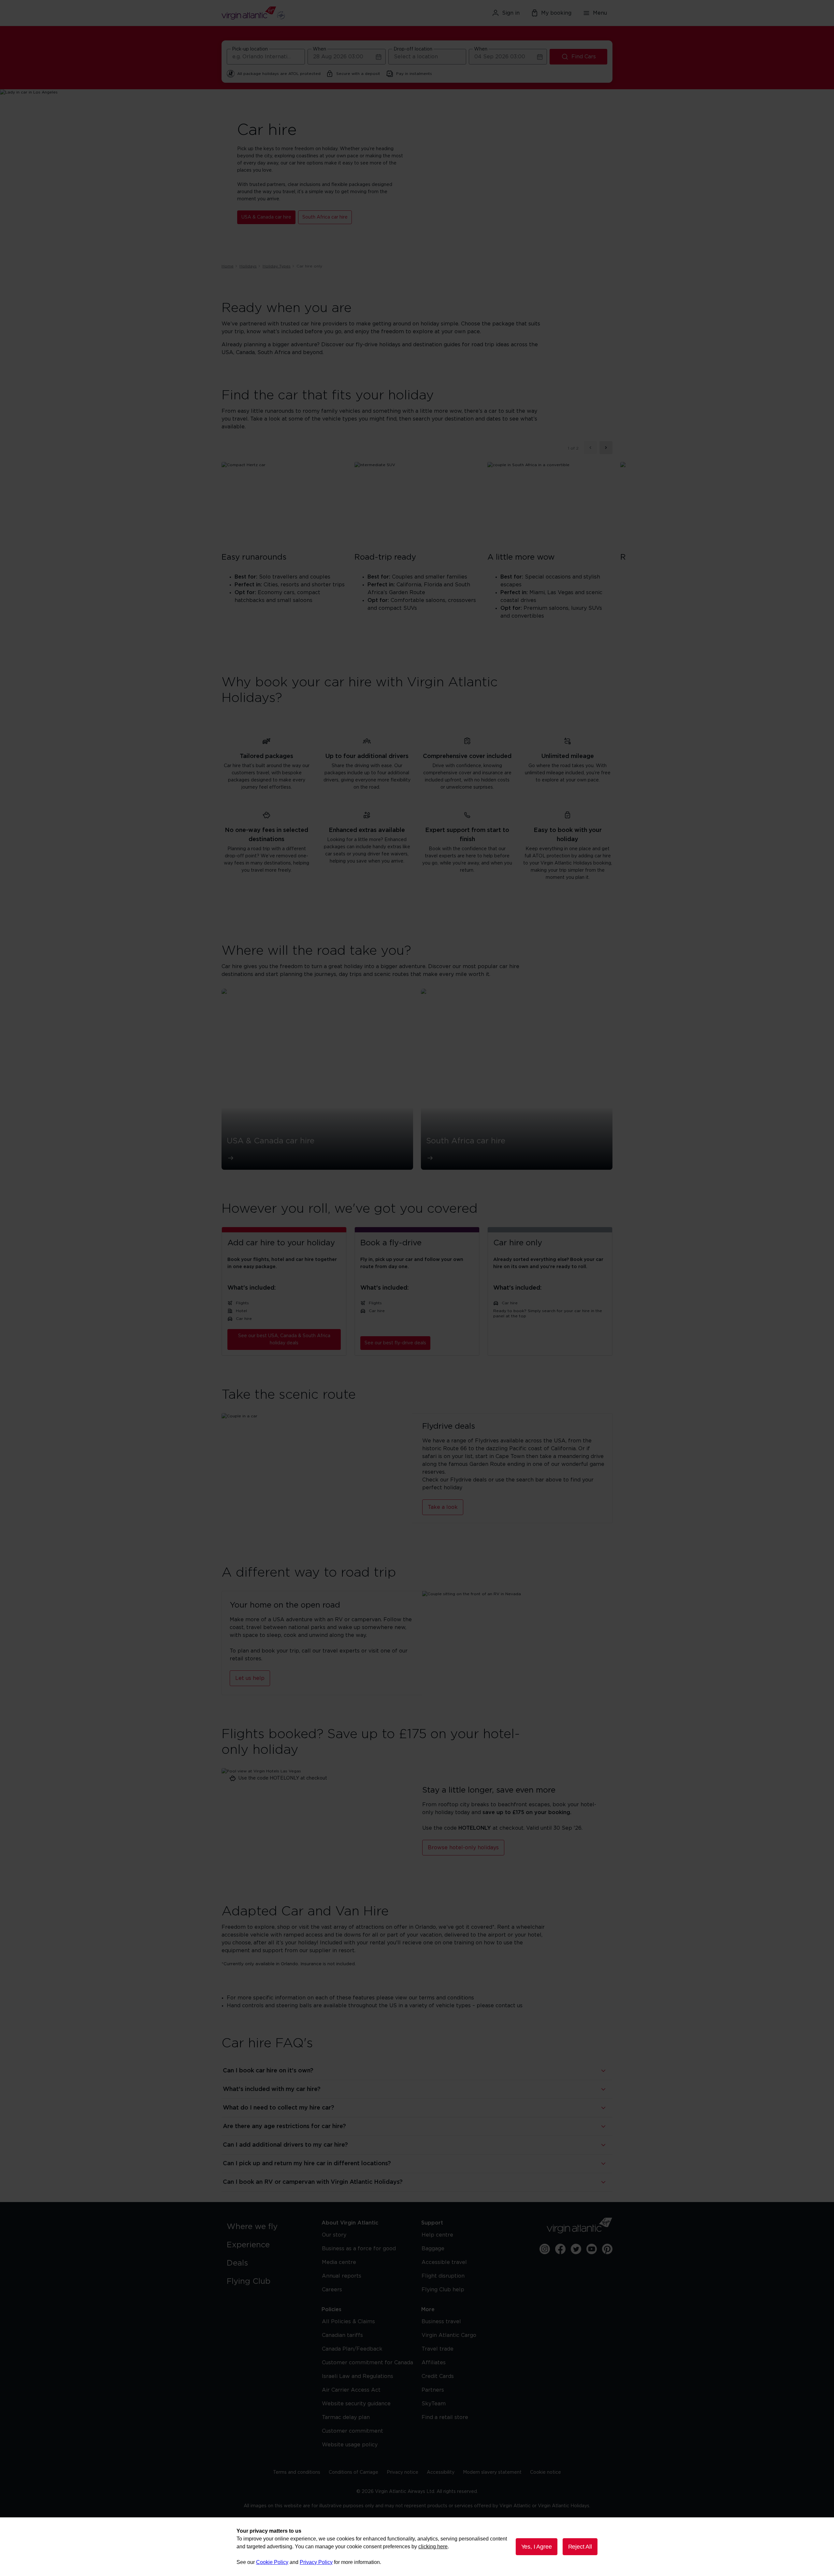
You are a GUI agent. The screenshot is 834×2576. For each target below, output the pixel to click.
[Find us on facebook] (560, 2249)
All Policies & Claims (348, 2322)
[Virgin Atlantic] (285, 13)
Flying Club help (443, 2290)
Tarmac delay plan (346, 2417)
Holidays (248, 266)
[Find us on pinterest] (607, 2249)
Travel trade (438, 2349)
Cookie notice (546, 2472)
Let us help (250, 1678)
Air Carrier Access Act (351, 2390)
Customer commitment (352, 2431)
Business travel (441, 2322)
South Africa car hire (325, 217)
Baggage (433, 2249)
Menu (600, 13)
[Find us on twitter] (576, 2249)
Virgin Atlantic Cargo (449, 2335)
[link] (268, 2227)
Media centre (339, 2262)
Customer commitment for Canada (367, 2363)
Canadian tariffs (342, 2335)
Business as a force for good (359, 2249)
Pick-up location (250, 49)
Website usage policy (350, 2445)
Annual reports (342, 2276)
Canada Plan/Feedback (352, 2349)
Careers (332, 2290)
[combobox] (266, 57)
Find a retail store (445, 2417)
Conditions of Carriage (353, 2472)
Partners (433, 2390)
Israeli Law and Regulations (358, 2376)
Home (228, 266)
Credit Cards (438, 2376)
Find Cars (584, 57)
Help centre (437, 2235)
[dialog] (417, 2547)
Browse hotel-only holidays (463, 1848)
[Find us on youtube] (592, 2249)
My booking (556, 13)
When (319, 49)
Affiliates (434, 2363)
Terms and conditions (297, 2472)
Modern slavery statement (492, 2472)
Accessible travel (444, 2262)
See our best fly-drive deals (395, 1343)
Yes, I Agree (537, 2547)
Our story (334, 2235)
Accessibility (441, 2472)
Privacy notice (403, 2472)
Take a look (443, 1507)
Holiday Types (277, 266)
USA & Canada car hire (266, 217)
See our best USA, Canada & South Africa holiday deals (284, 1339)
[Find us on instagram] (545, 2249)
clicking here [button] (433, 2547)
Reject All (580, 2547)
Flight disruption (443, 2276)
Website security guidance (356, 2404)
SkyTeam (434, 2404)
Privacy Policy (316, 2562)
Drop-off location (413, 49)
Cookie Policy (272, 2562)
